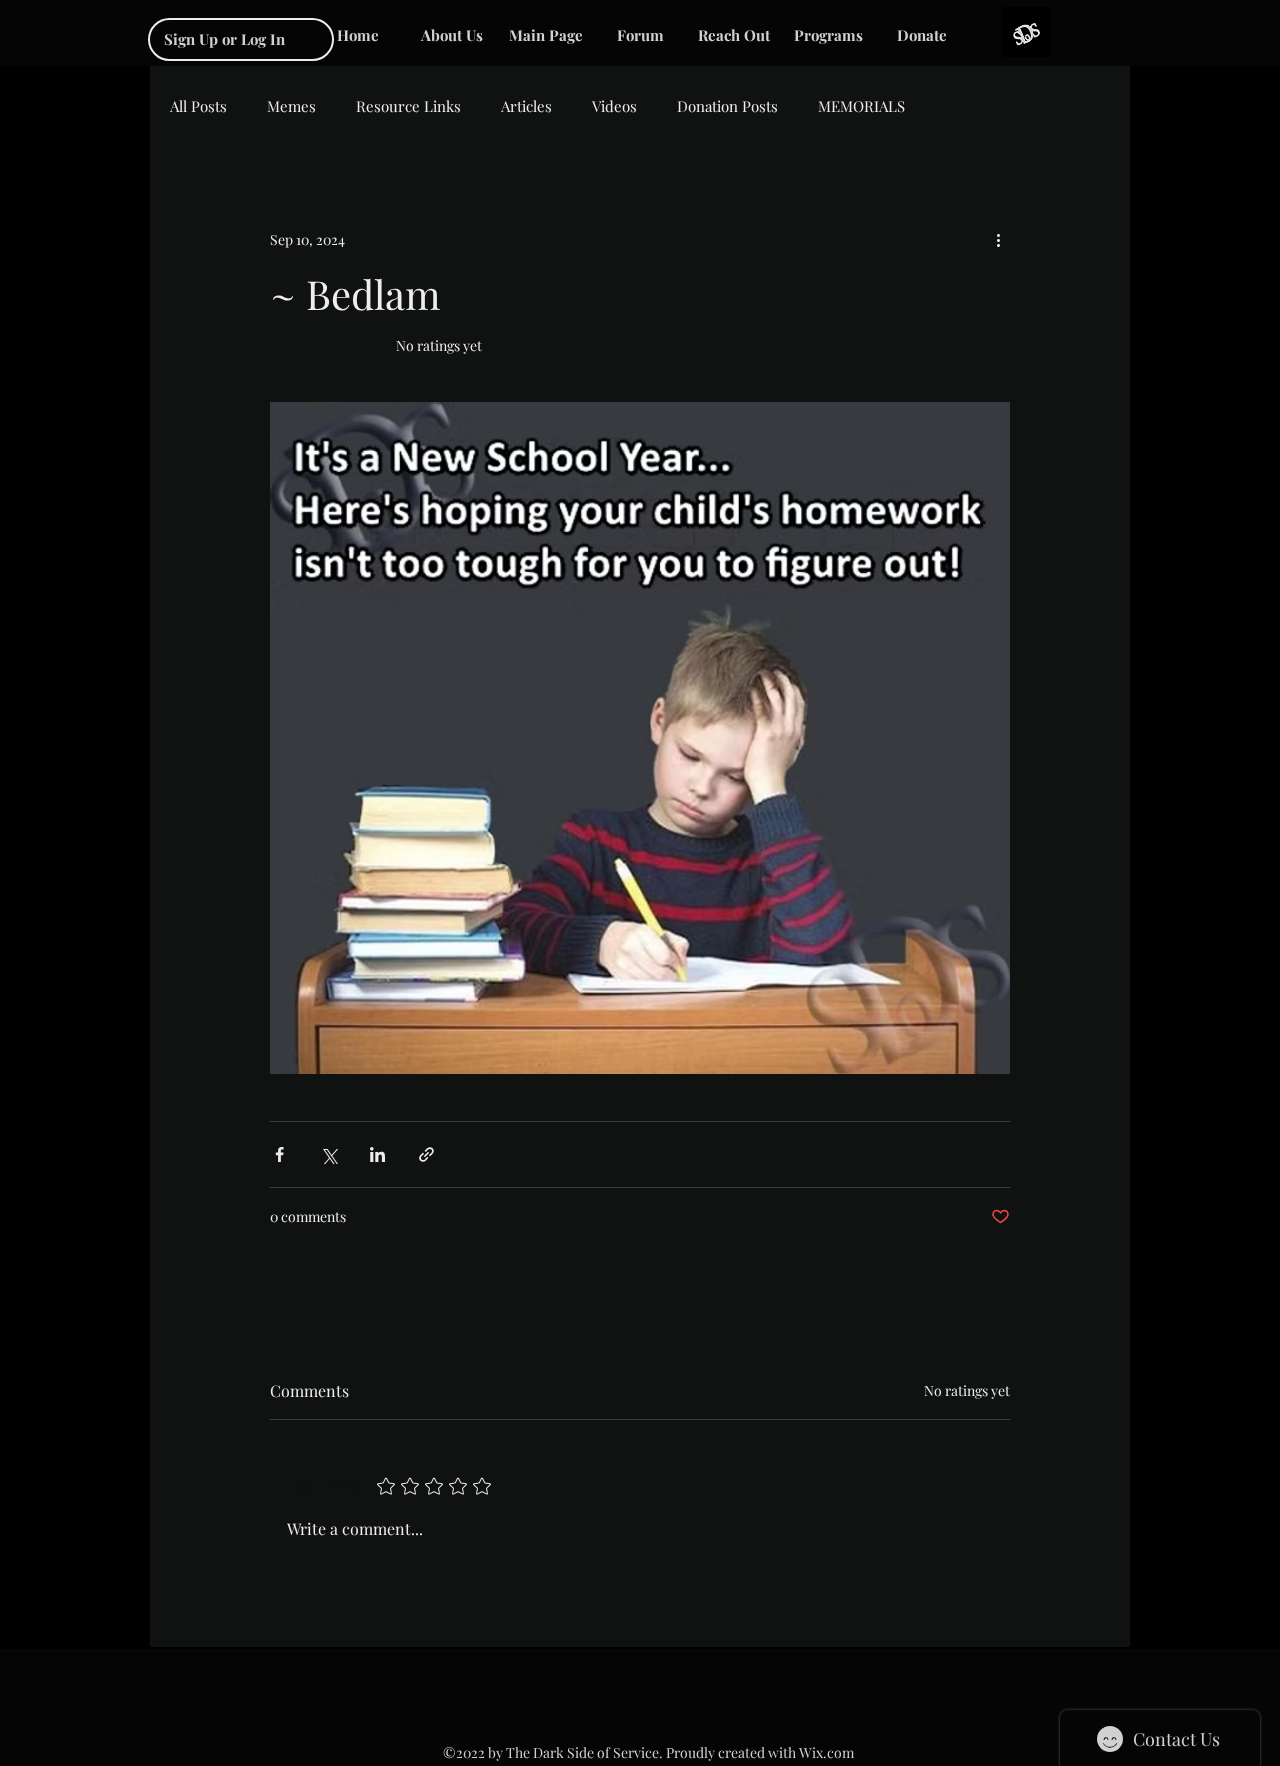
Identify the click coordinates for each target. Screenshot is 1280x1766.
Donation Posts (727, 106)
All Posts (198, 106)
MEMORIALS (861, 106)
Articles (526, 106)
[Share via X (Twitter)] (328, 1154)
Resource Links (408, 106)
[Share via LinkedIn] (377, 1154)
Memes (291, 106)
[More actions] (998, 239)
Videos (614, 106)
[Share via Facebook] (279, 1154)
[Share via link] (426, 1154)
